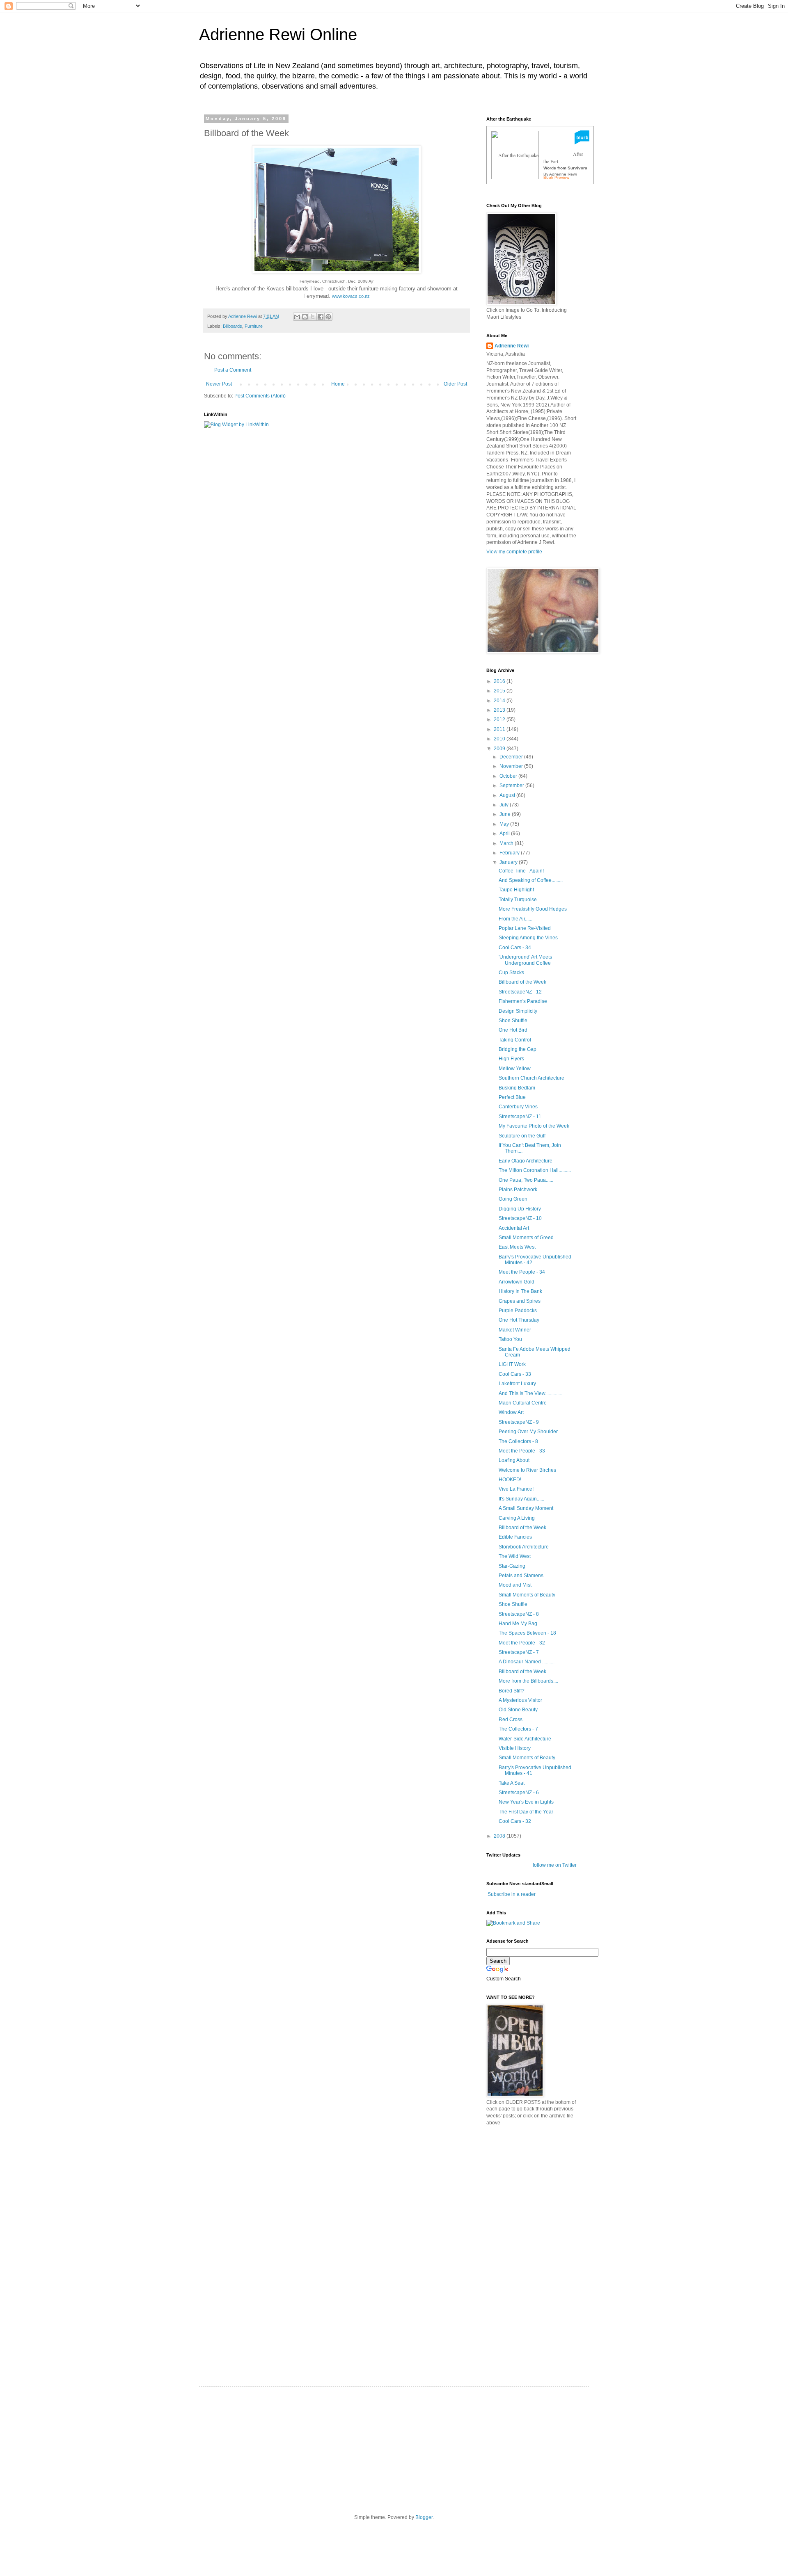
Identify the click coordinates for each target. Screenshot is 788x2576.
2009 (500, 749)
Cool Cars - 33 (515, 1374)
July (505, 805)
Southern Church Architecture (531, 1078)
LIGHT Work (512, 1364)
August (508, 795)
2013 (500, 710)
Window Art (511, 1412)
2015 (500, 691)
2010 (500, 739)
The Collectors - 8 (518, 1441)
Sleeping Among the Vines (528, 938)
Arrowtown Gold (517, 1282)
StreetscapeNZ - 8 (519, 1614)
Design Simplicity (518, 1011)
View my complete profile (514, 552)
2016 (500, 681)
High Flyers (511, 1059)
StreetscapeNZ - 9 (519, 1422)
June (506, 814)
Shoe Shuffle (513, 1021)
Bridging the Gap (518, 1049)
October (509, 776)
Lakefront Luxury (517, 1384)
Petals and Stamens (521, 1576)
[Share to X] (313, 317)
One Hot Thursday (519, 1320)
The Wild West (515, 1556)
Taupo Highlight (516, 890)
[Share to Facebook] (321, 317)
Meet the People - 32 (522, 1643)
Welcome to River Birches (527, 1470)
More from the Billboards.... (528, 1681)
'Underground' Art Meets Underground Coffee (525, 960)
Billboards (233, 326)
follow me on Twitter (555, 1865)
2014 (500, 701)
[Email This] (297, 317)
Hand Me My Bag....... (522, 1624)
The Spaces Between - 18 (527, 1633)
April (505, 834)
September (512, 786)
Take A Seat (512, 1783)
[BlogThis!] (305, 317)
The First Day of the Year (526, 1812)
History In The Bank (520, 1291)
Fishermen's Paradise (523, 1001)
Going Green (513, 1199)
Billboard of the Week (522, 982)
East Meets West (517, 1247)
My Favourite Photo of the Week (534, 1126)
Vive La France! (516, 1489)
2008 (500, 1836)
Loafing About (514, 1460)
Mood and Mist (515, 1585)
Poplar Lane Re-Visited (525, 928)
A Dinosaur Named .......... (527, 1662)
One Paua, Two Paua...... (526, 1180)
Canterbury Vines (518, 1107)
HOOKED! (510, 1480)
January (509, 862)
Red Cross (511, 1720)
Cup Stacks (511, 973)
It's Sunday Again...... (521, 1499)
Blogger (424, 2517)
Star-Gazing (512, 1566)
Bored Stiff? (512, 1691)
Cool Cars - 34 (515, 948)
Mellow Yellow (515, 1069)
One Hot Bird (513, 1030)
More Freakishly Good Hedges (533, 909)
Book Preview (556, 177)
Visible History (515, 1748)
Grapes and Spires (520, 1301)
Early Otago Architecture (526, 1161)
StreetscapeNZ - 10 (520, 1218)
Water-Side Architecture (525, 1739)
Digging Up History (520, 1209)
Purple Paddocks (518, 1311)
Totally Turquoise (518, 900)
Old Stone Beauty (518, 1710)
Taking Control (515, 1040)
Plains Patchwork (518, 1190)
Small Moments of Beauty (527, 1595)
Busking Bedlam (517, 1088)
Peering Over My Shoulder (528, 1432)
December (512, 757)
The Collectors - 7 (518, 1729)
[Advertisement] (548, 2190)
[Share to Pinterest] (328, 317)
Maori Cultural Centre (523, 1403)
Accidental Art (514, 1228)
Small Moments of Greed (526, 1238)
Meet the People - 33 (522, 1451)
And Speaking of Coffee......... (531, 880)
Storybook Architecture (524, 1547)
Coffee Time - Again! (521, 871)
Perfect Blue (512, 1097)
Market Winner (515, 1330)
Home (338, 384)
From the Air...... (515, 919)
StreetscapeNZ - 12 (520, 992)
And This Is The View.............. (530, 1393)
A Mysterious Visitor (520, 1700)
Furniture (254, 326)
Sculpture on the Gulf (522, 1136)
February (510, 853)
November (512, 766)
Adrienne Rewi (512, 346)
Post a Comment (233, 370)
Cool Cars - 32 (515, 1821)
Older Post (455, 384)
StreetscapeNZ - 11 (520, 1117)
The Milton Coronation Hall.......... (535, 1170)
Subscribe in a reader (512, 1894)
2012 (500, 719)
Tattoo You (510, 1339)
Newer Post (219, 384)
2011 (500, 729)
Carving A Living (517, 1518)
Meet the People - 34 (522, 1272)
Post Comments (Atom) (260, 396)
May (505, 824)
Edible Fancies (515, 1537)
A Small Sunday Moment (526, 1508)
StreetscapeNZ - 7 (519, 1652)
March (507, 843)
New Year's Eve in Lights (526, 1802)
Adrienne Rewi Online (278, 34)
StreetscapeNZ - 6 (519, 1793)
